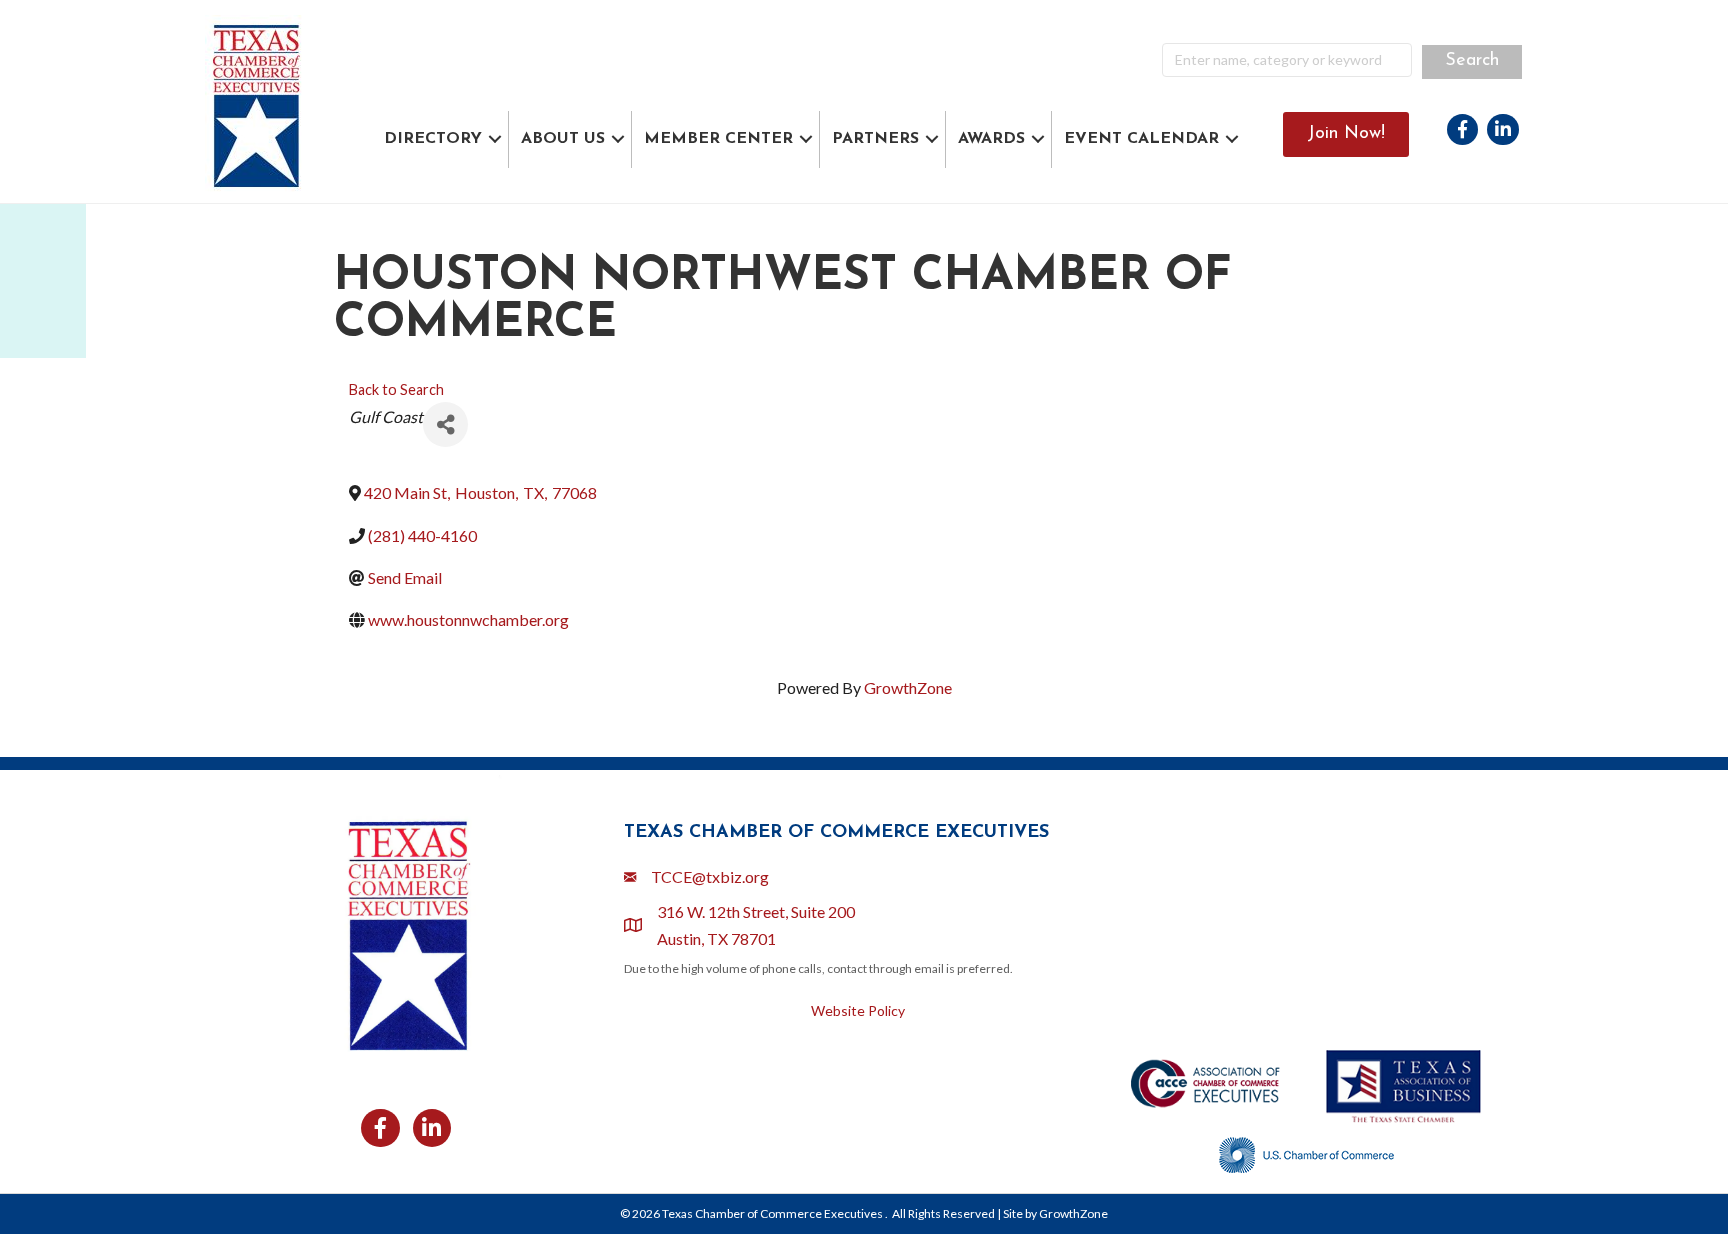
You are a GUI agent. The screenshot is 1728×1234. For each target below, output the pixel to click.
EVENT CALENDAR (1141, 139)
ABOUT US (563, 139)
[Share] (445, 424)
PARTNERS (875, 139)
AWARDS (991, 139)
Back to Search (396, 389)
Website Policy (858, 1010)
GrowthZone (908, 687)
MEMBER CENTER (718, 139)
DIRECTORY (433, 139)
